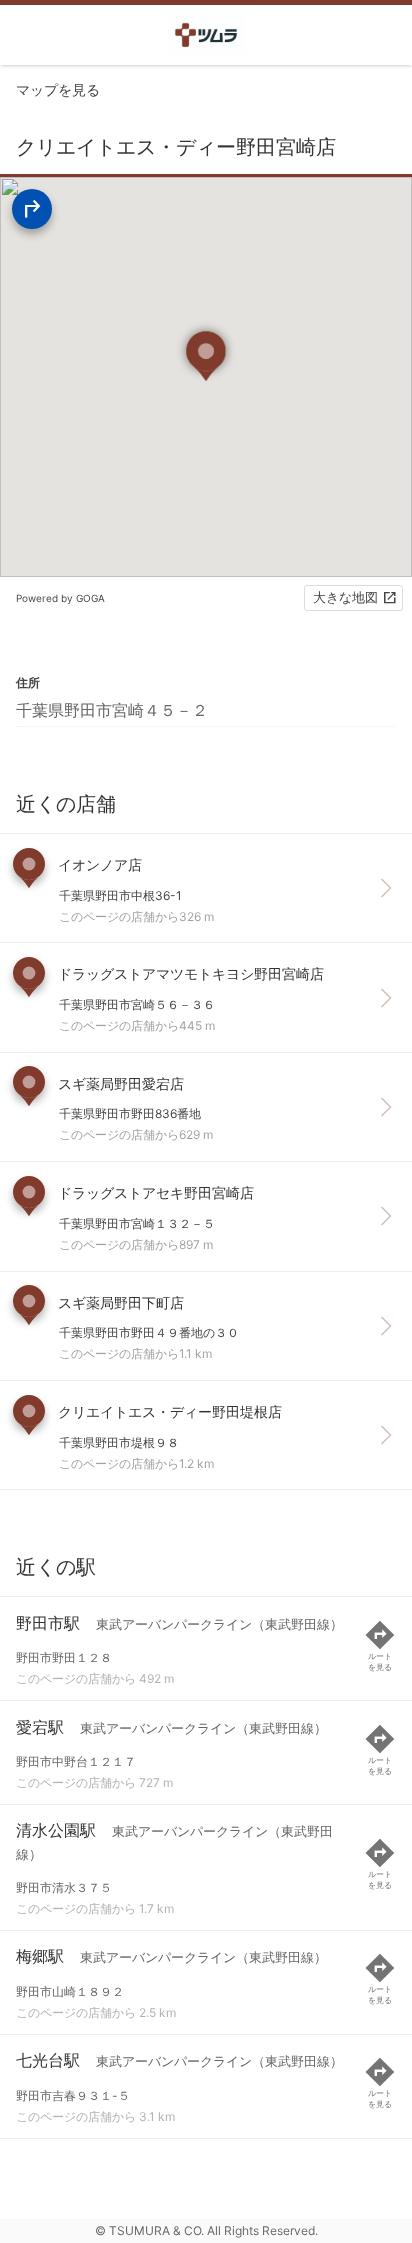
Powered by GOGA (60, 598)
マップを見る (58, 89)
